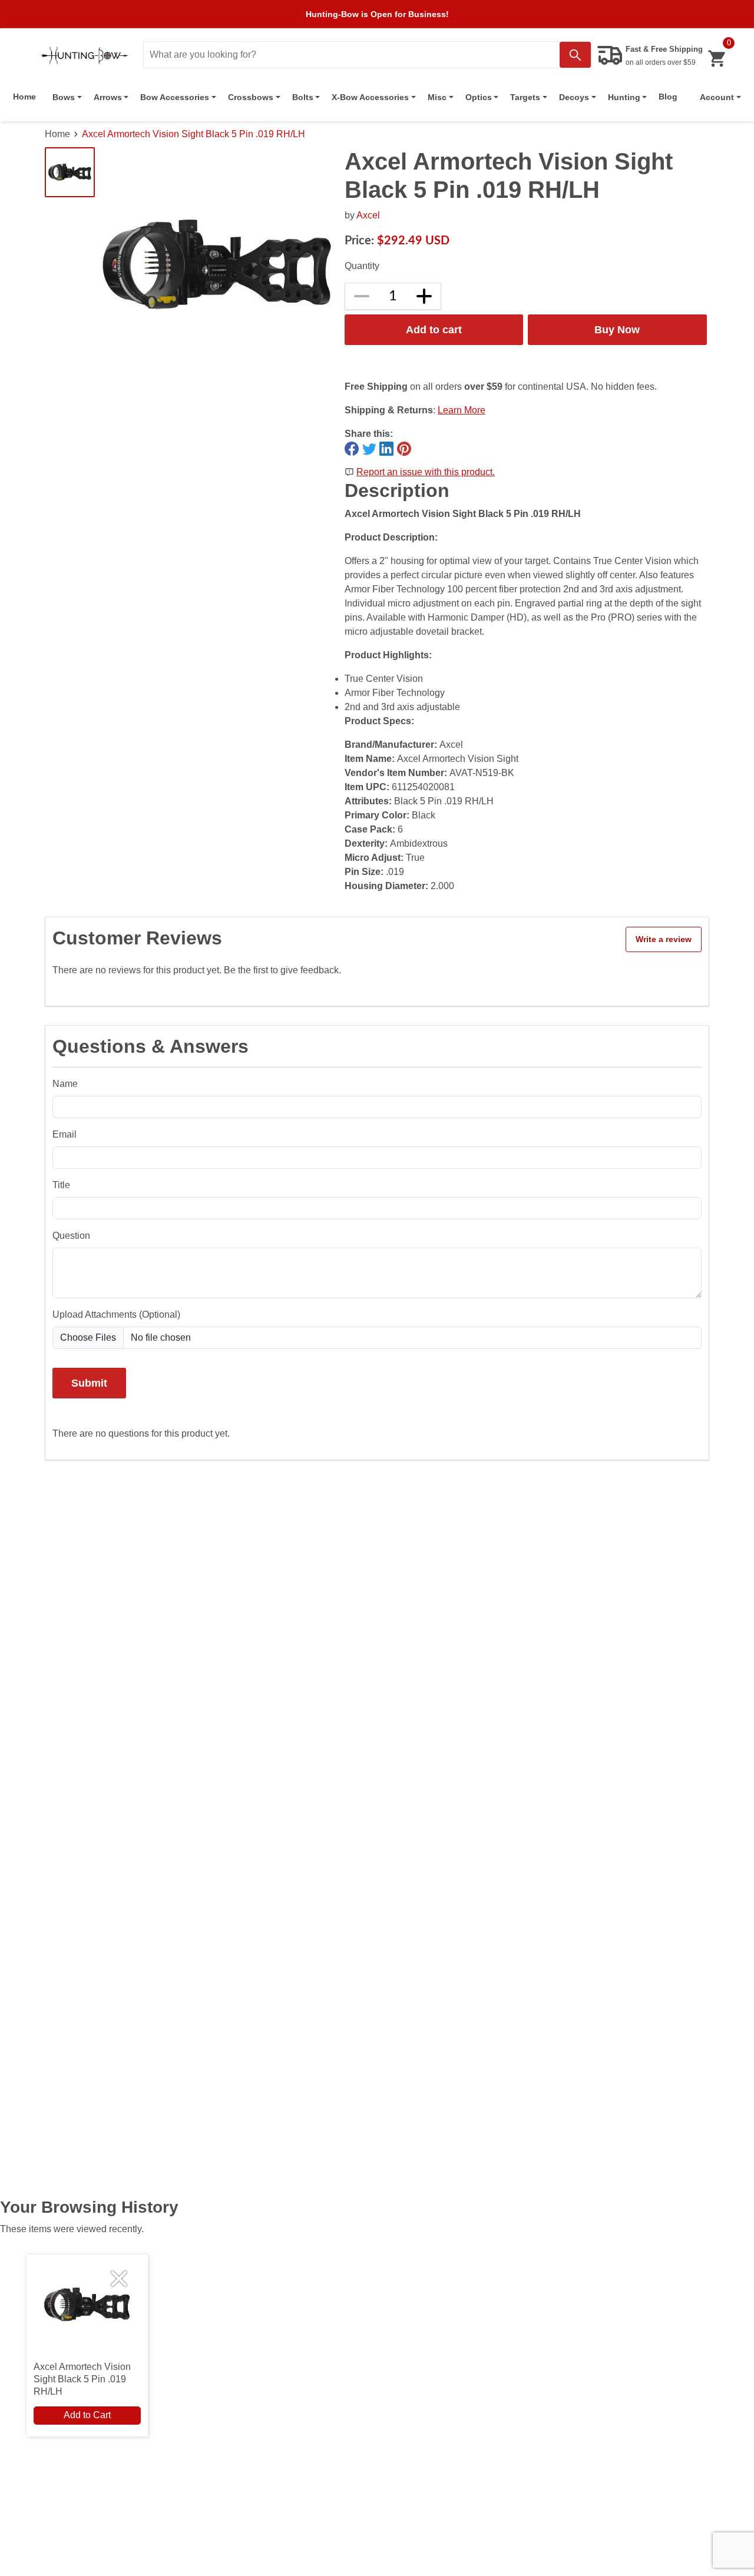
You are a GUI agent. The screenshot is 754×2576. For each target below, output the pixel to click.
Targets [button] (525, 97)
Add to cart (434, 329)
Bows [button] (64, 97)
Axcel (368, 215)
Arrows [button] (108, 97)
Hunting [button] (624, 97)
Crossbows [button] (251, 97)
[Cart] (717, 59)
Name (65, 1084)
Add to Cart (87, 2415)
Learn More (462, 410)
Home (24, 97)
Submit (89, 1383)
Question (71, 1236)
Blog (668, 97)
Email (65, 1134)
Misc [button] (437, 97)
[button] (720, 97)
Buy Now (617, 329)
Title (61, 1185)
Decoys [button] (574, 97)
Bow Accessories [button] (175, 97)
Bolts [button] (303, 97)
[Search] (575, 55)
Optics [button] (479, 97)
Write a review (664, 939)
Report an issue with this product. (426, 472)
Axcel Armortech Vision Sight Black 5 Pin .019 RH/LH (194, 134)
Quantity (362, 266)
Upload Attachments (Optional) (116, 1314)
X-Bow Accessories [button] (370, 97)
